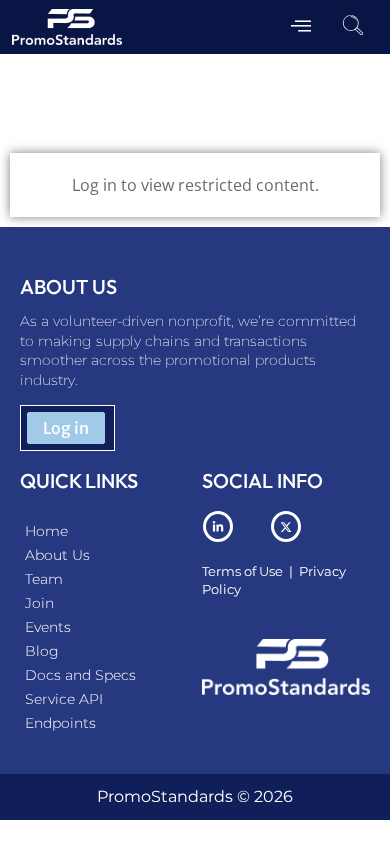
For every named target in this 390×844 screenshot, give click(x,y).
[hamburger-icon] (300, 27)
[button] (353, 27)
